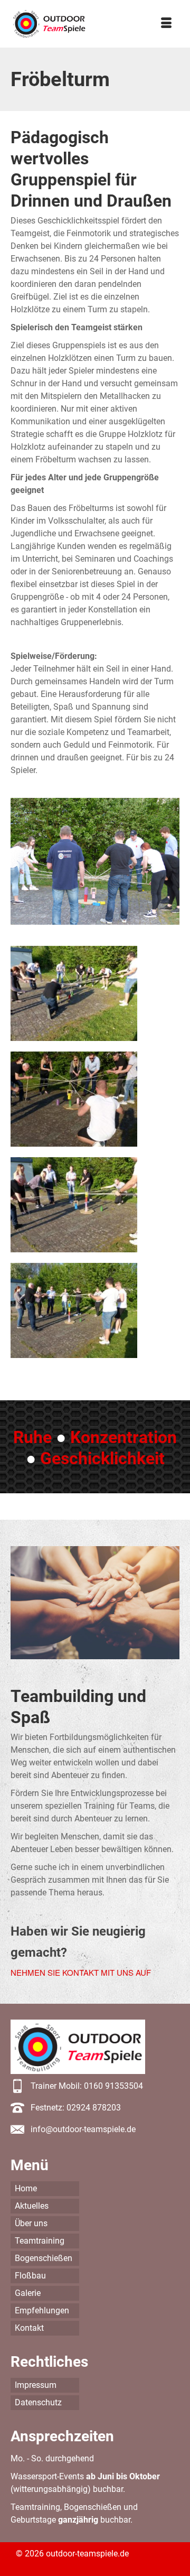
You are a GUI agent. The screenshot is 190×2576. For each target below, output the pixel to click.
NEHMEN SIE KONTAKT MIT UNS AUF (81, 1972)
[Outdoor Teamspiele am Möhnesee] (49, 24)
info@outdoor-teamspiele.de (83, 2129)
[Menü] (166, 24)
